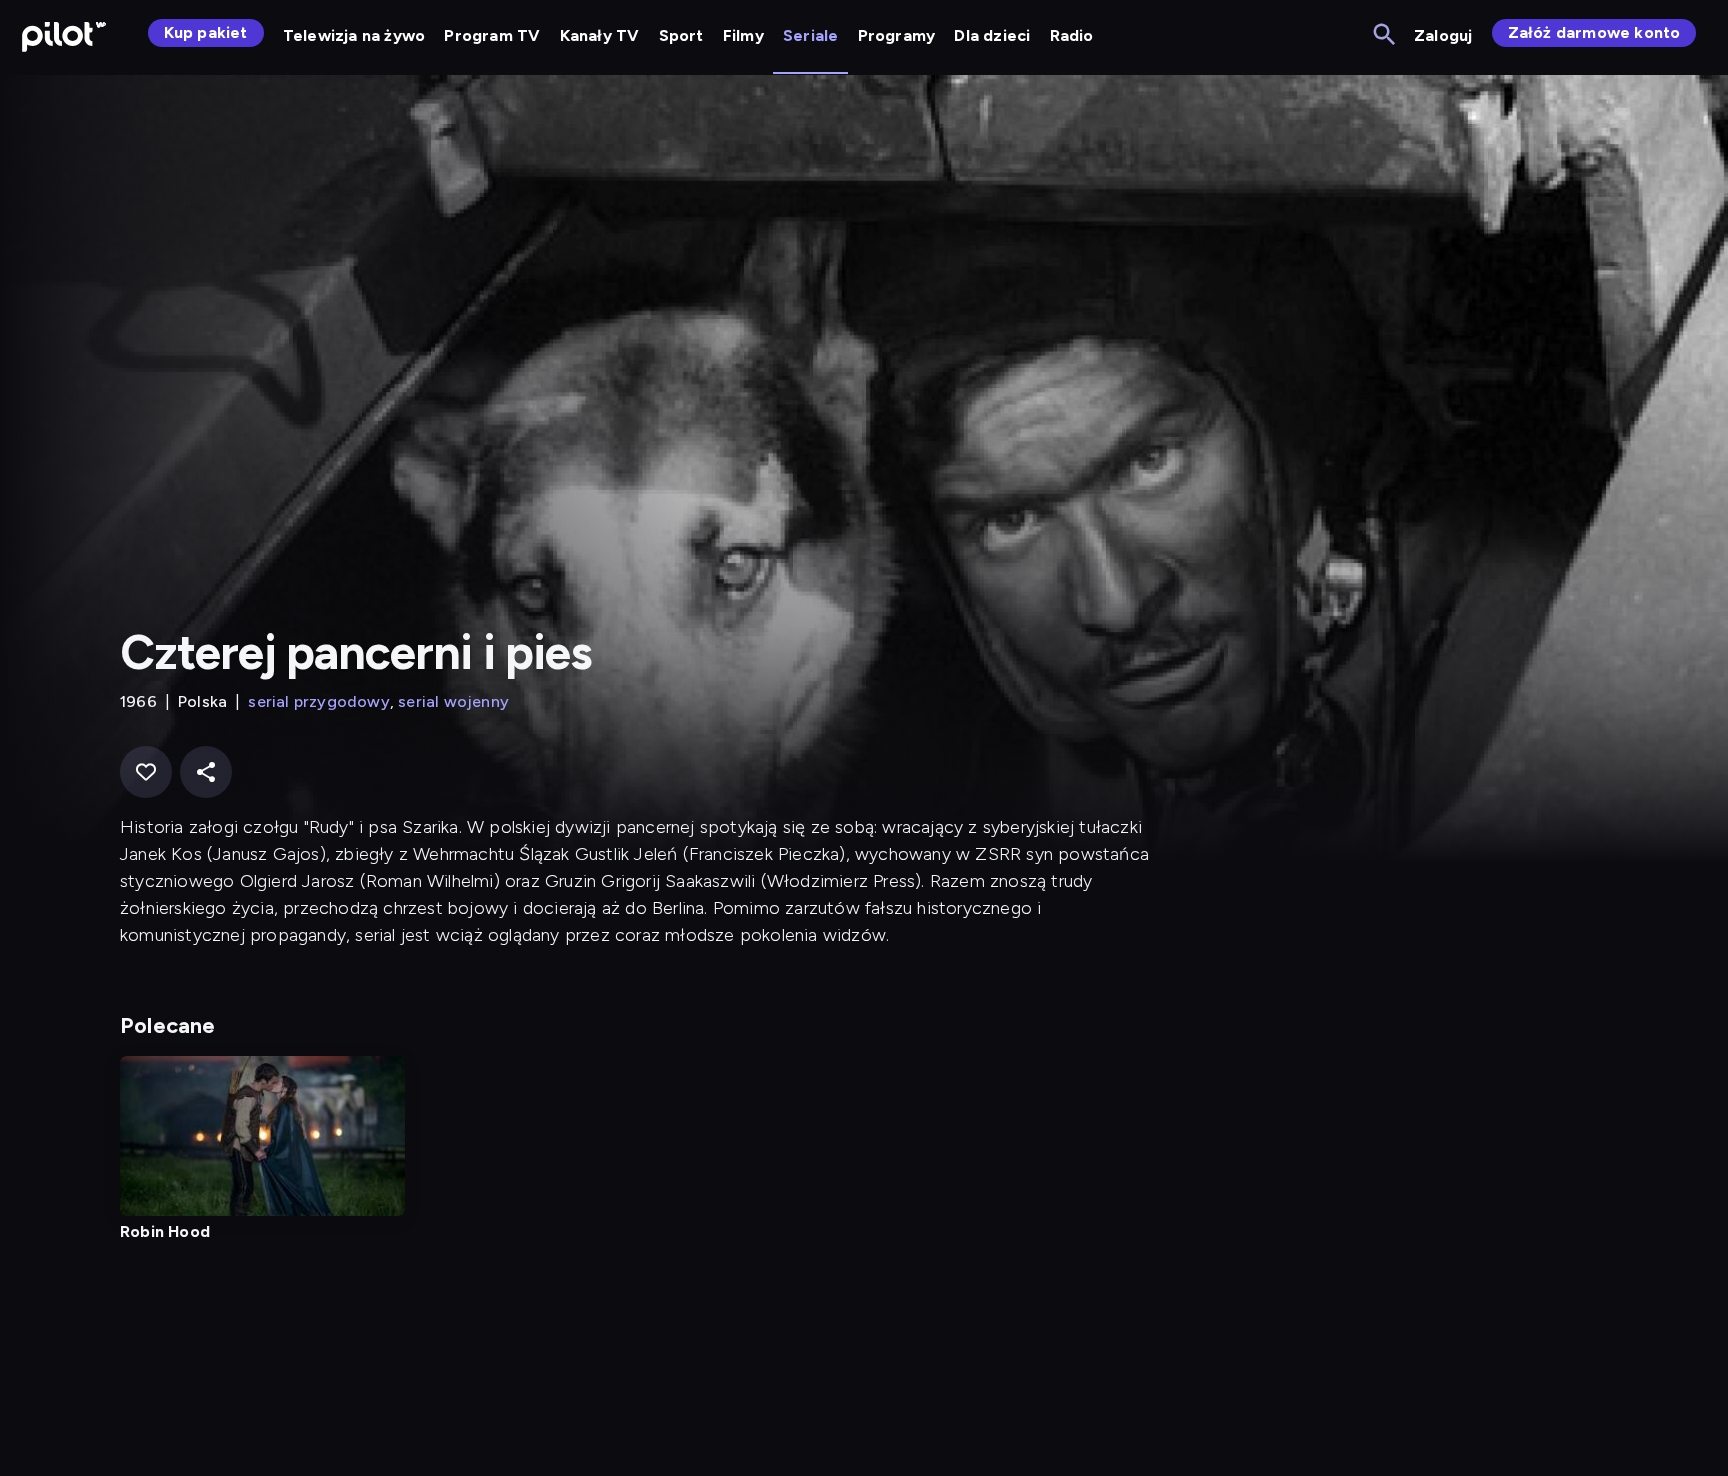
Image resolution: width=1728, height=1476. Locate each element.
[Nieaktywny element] (262, 1136)
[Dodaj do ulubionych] (146, 772)
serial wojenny (453, 701)
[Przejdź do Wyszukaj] (1385, 35)
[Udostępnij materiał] (206, 772)
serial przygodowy (318, 701)
